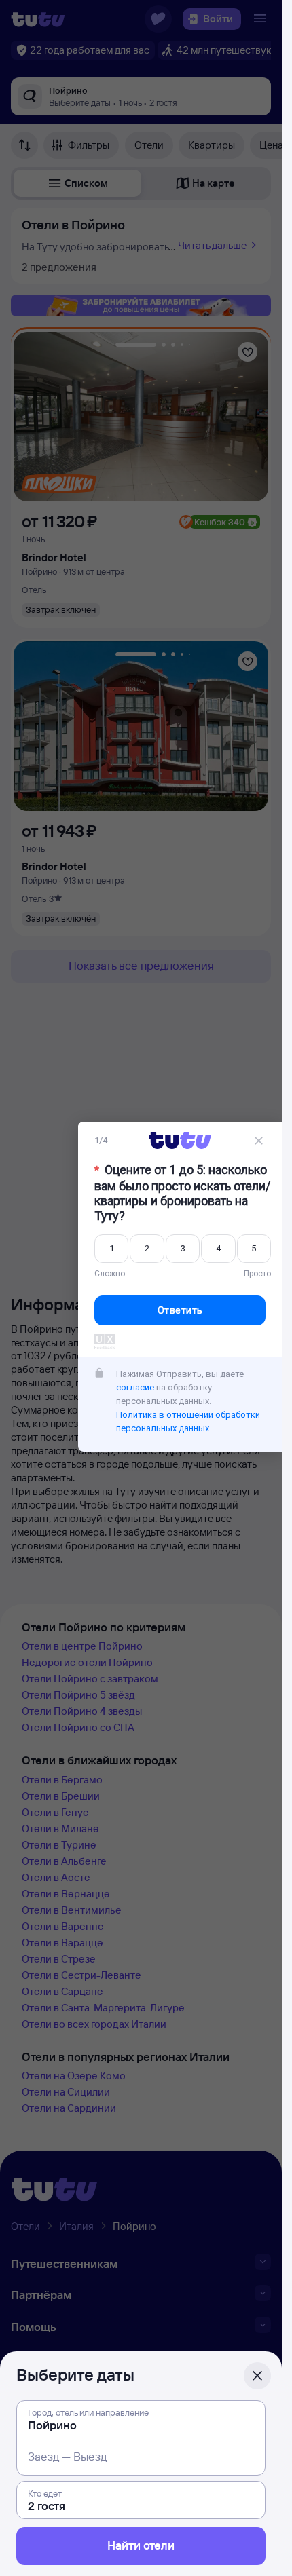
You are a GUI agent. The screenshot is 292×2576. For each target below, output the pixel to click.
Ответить (180, 1312)
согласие (135, 1389)
